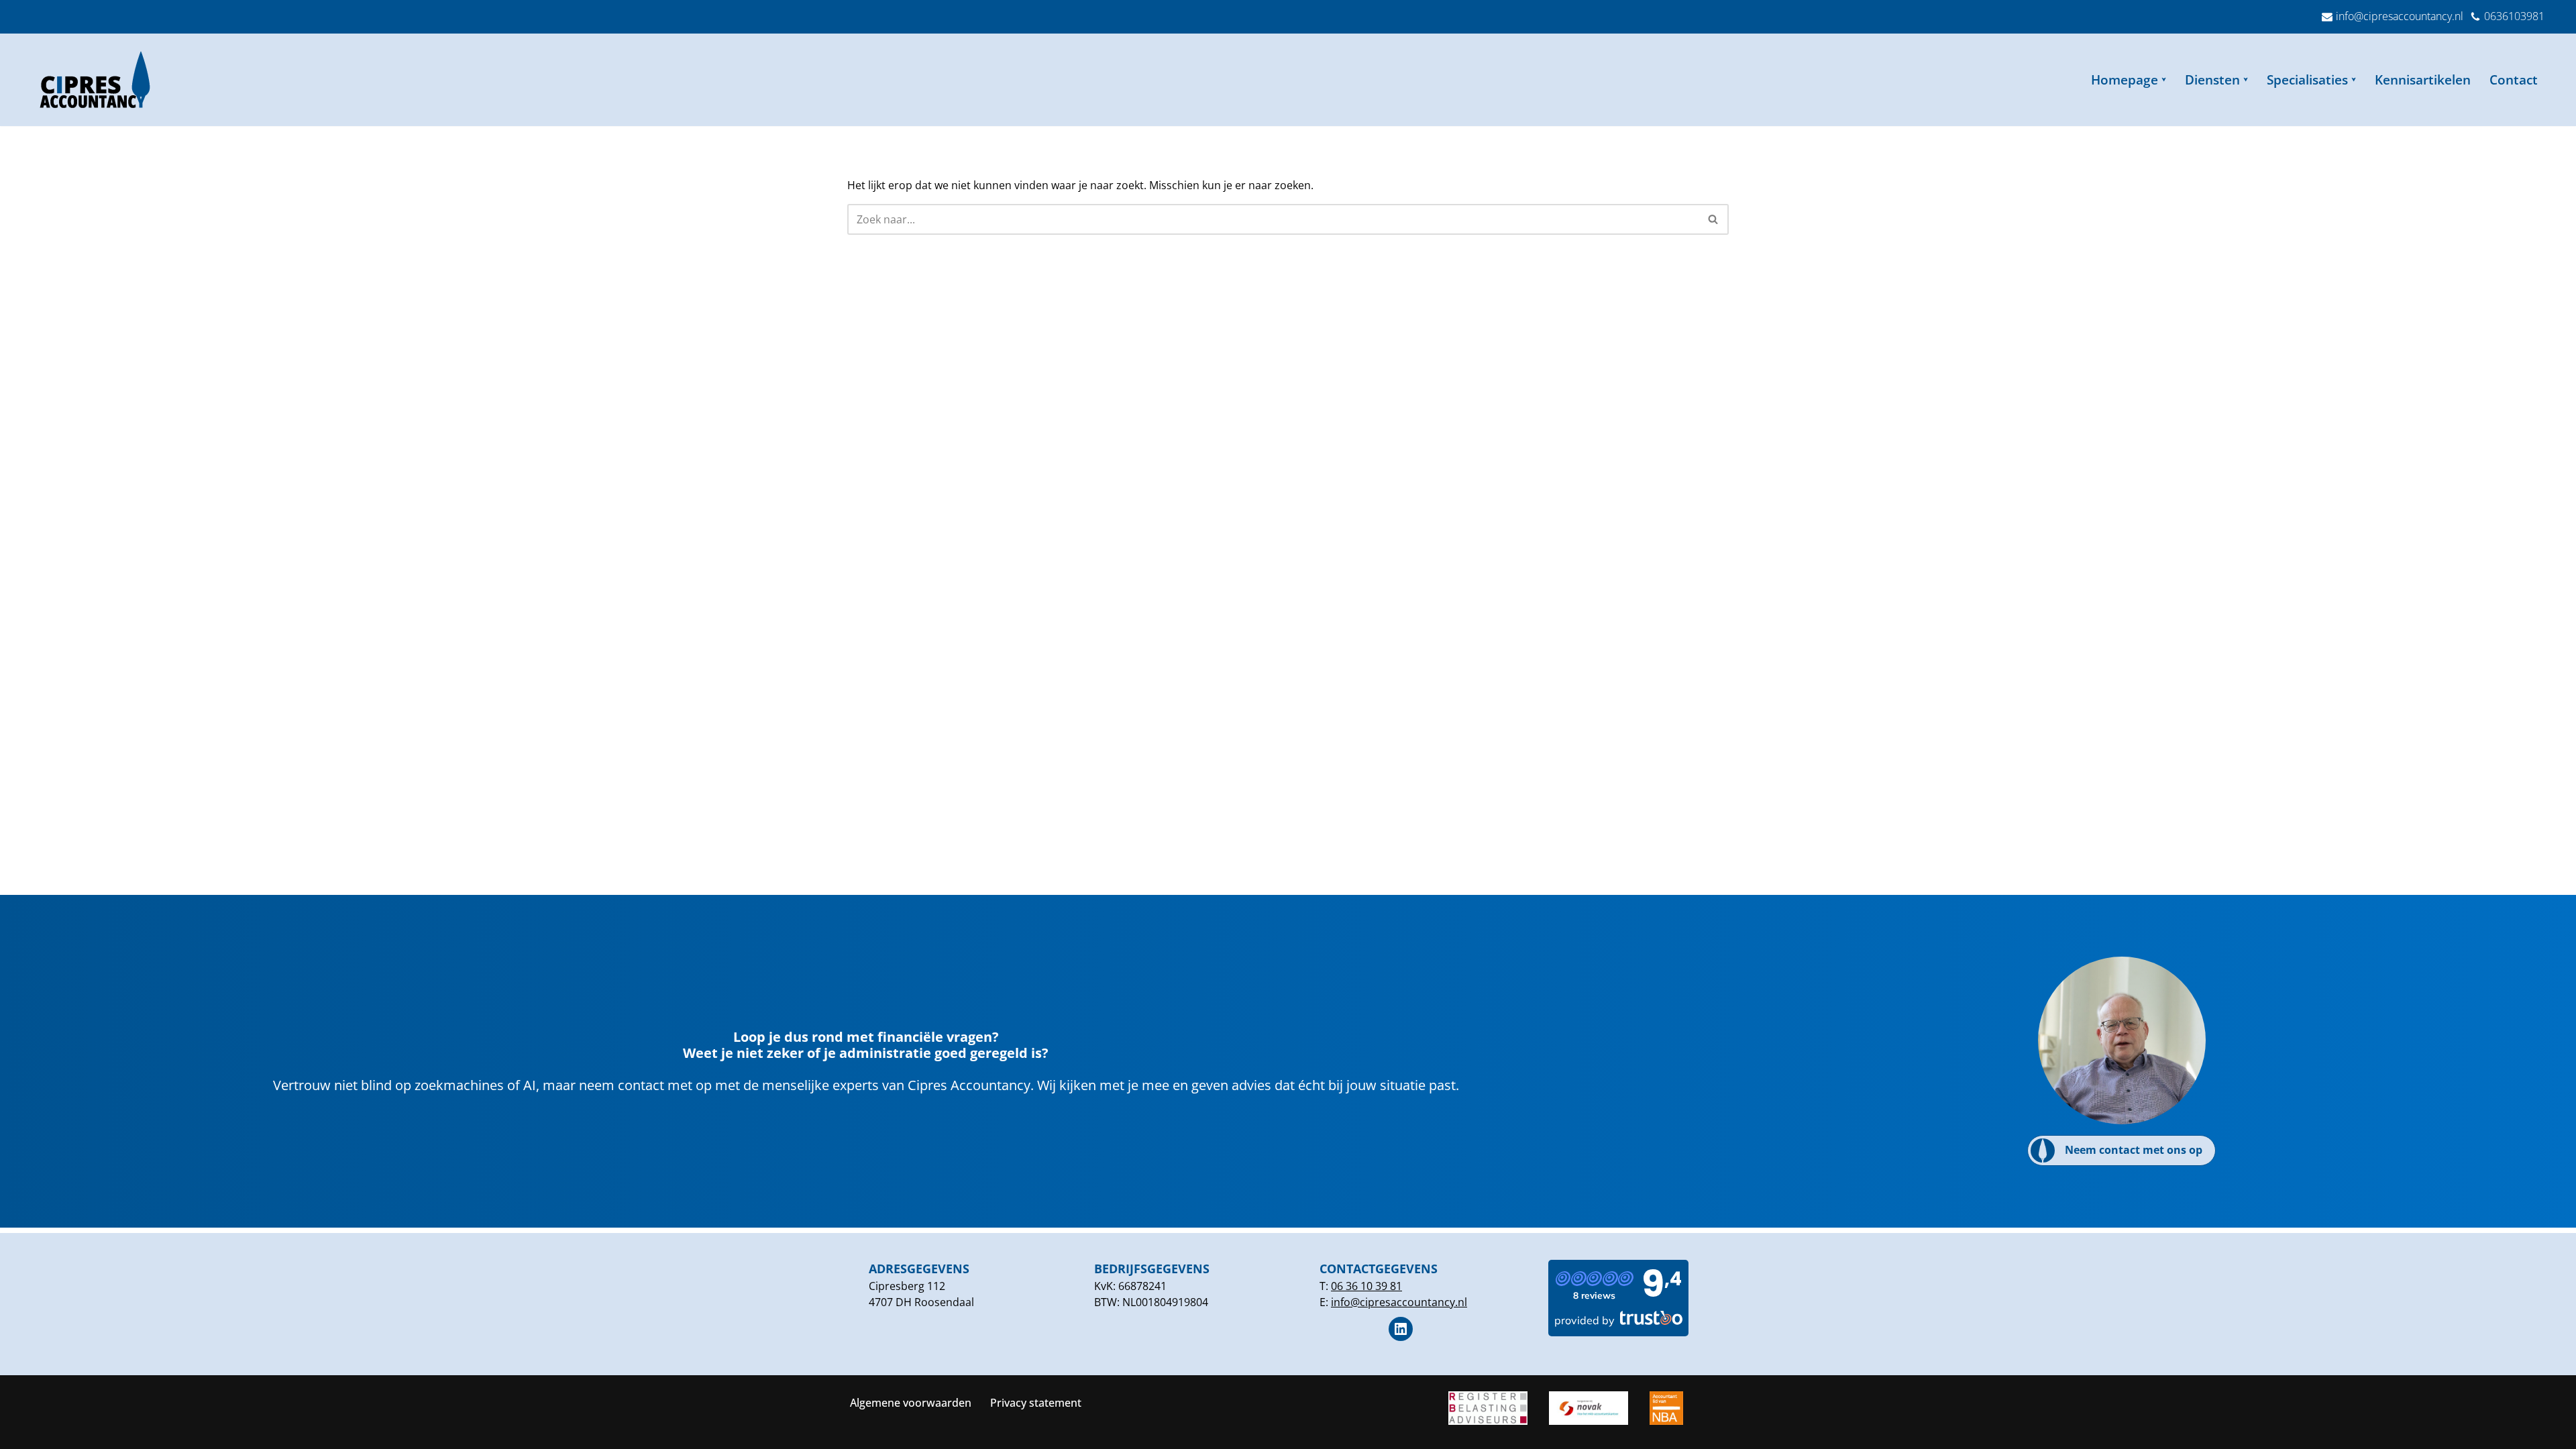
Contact (2514, 79)
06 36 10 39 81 (1366, 1286)
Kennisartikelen (2423, 79)
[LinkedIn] (1401, 1329)
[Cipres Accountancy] (99, 80)
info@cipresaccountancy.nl (2400, 16)
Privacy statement (1036, 1403)
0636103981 (2514, 16)
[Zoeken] (1714, 219)
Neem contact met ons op (2134, 1150)
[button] (2164, 79)
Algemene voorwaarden (911, 1403)
